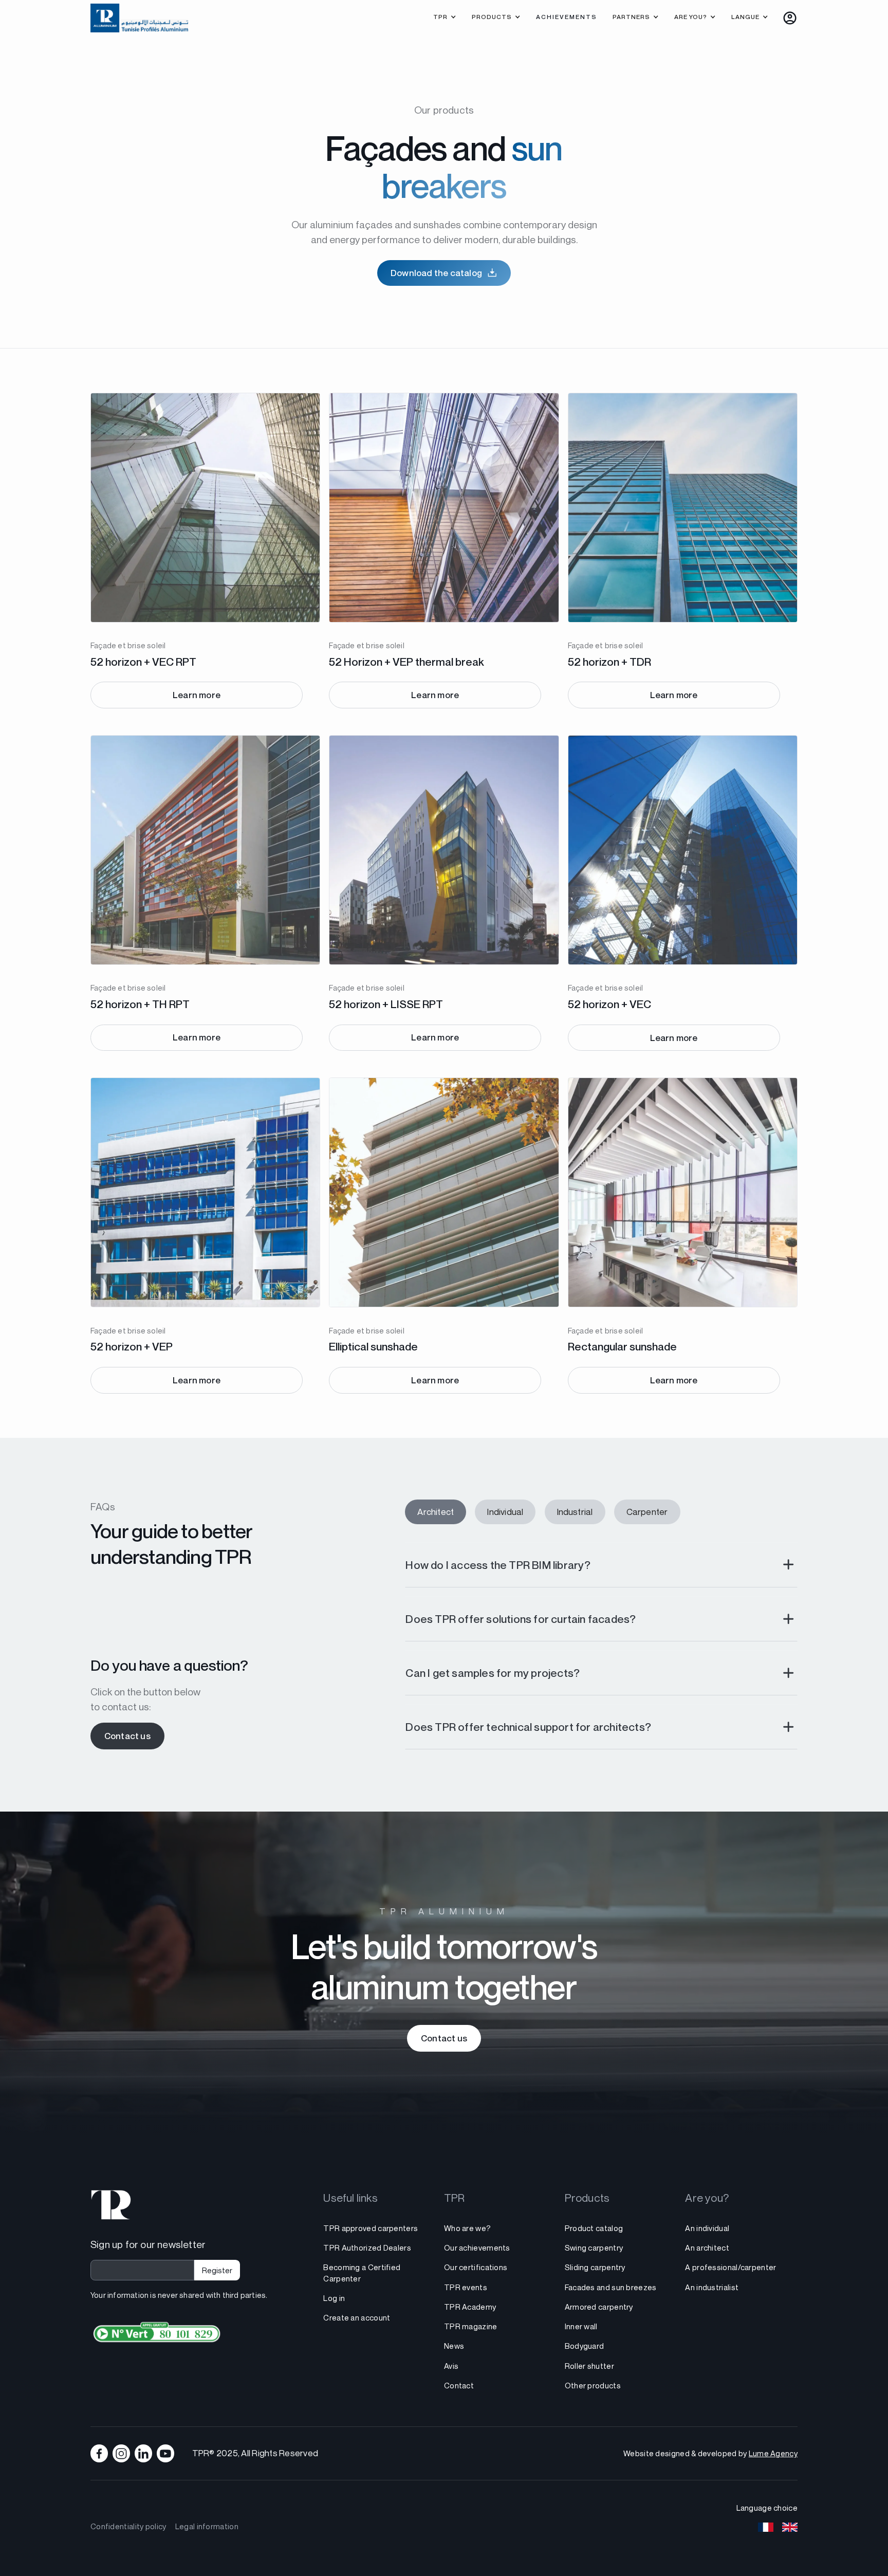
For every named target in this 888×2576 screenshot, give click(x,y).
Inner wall (581, 2326)
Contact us (127, 1736)
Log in (334, 2298)
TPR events (466, 2287)
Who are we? (467, 2228)
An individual (707, 2228)
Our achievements (477, 2248)
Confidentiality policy (128, 2526)
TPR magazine (471, 2326)
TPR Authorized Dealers (367, 2248)
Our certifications (476, 2267)
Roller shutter (589, 2366)
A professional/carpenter (730, 2267)
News (454, 2346)
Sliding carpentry (595, 2267)
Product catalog (594, 2228)
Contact (459, 2385)
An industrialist (712, 2287)
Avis (451, 2366)
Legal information (207, 2526)
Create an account (357, 2317)
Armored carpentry (599, 2307)
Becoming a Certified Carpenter (362, 2272)
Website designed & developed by (710, 2453)
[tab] (436, 1512)
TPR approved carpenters (371, 2228)
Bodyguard (585, 2346)
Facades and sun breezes (611, 2287)
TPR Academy (470, 2307)
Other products (593, 2385)
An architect (707, 2248)
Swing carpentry (594, 2248)
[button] (445, 18)
